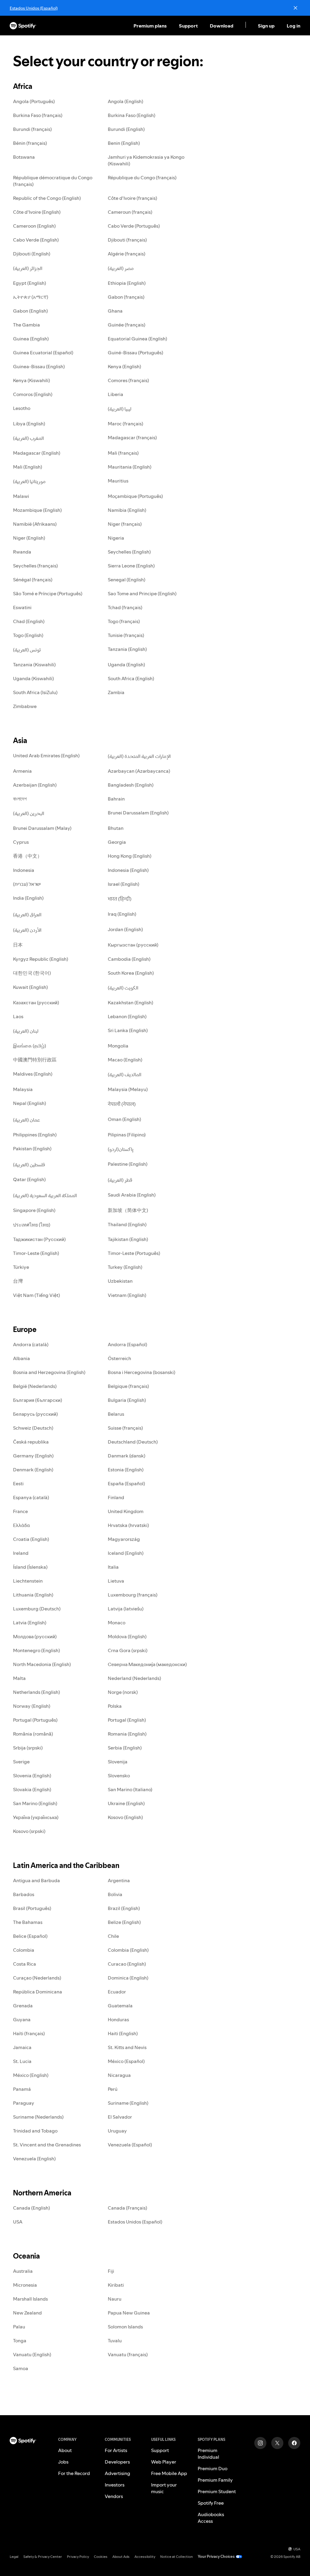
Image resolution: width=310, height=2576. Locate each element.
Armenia (22, 771)
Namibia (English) (127, 510)
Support (188, 26)
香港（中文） (28, 856)
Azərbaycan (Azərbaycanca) (139, 771)
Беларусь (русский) (35, 1414)
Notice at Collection (176, 2557)
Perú (113, 2089)
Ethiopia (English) (127, 283)
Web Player (164, 2462)
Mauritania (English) (130, 467)
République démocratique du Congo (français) (53, 181)
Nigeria (116, 538)
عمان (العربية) (27, 1120)
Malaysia (23, 1089)
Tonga (20, 2340)
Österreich (119, 1358)
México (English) (31, 2075)
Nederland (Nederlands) (134, 1678)
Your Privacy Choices (216, 2557)
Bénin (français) (30, 143)
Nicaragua (119, 2075)
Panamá (22, 2089)
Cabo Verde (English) (36, 240)
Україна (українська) (36, 1817)
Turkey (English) (125, 1267)
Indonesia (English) (128, 870)
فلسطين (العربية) (29, 1165)
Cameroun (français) (130, 212)
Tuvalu (115, 2340)
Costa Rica (25, 1964)
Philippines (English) (35, 1135)
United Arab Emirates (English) (46, 755)
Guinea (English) (31, 339)
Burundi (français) (32, 129)
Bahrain (116, 799)
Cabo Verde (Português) (134, 226)
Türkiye (21, 1267)
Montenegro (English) (36, 1650)
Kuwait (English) (30, 987)
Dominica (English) (128, 1978)
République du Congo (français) (142, 177)
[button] (151, 26)
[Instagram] (260, 2443)
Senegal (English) (127, 580)
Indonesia (24, 870)
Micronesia (25, 2285)
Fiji (111, 2271)
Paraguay (24, 2103)
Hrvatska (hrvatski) (128, 1525)
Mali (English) (28, 467)
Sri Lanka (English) (128, 1030)
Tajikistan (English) (128, 1239)
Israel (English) (124, 884)
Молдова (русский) (35, 1636)
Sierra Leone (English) (131, 566)
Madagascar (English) (37, 453)
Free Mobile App (169, 2473)
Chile (113, 1936)
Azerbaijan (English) (35, 785)
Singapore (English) (34, 1210)
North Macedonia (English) (42, 1664)
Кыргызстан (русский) (133, 945)
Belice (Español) (30, 1936)
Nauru (115, 2299)
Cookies (101, 2557)
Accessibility (145, 2557)
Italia (113, 1567)
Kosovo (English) (125, 1817)
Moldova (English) (127, 1636)
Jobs (63, 2462)
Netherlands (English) (36, 1692)
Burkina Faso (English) (132, 115)
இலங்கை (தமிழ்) (30, 1046)
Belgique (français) (128, 1386)
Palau (19, 2327)
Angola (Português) (34, 101)
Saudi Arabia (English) (132, 1195)
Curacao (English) (127, 1964)
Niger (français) (125, 524)
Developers (117, 2462)
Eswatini (22, 607)
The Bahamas (28, 1922)
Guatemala (120, 2006)
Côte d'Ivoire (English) (37, 212)
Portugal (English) (127, 1720)
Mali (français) (123, 453)
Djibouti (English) (32, 254)
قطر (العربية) (120, 1180)
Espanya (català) (31, 1497)
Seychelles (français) (35, 566)
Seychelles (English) (129, 552)
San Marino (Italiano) (130, 1789)
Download (222, 26)
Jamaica (22, 2047)
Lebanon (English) (127, 1016)
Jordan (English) (125, 929)
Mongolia (118, 1046)
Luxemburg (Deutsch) (37, 1609)
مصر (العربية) (121, 268)
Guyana (22, 2019)
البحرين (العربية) (29, 813)
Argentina (119, 1880)
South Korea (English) (131, 973)
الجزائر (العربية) (28, 268)
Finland (116, 1497)
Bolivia (115, 1894)
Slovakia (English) (32, 1789)
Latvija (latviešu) (126, 1609)
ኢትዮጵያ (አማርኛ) (31, 297)
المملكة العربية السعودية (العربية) (45, 1195)
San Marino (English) (35, 1803)
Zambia (116, 692)
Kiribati (116, 2285)
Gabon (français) (126, 297)
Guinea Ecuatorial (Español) (43, 352)
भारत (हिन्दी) (120, 899)
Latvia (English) (30, 1623)
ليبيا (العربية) (120, 409)
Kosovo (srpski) (29, 1831)
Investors (115, 2485)
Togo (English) (28, 635)
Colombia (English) (128, 1950)
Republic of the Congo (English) (47, 198)
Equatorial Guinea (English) (137, 339)
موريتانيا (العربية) (29, 481)
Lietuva (116, 1581)
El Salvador (120, 2117)
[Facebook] (294, 2443)
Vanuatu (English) (32, 2354)
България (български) (38, 1400)
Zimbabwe (25, 706)
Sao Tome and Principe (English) (142, 593)
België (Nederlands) (35, 1386)
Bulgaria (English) (127, 1400)
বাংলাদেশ (20, 799)
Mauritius (118, 481)
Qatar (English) (29, 1179)
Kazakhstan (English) (130, 1002)
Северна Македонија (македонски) (147, 1664)
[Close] (295, 8)
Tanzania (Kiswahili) (34, 664)
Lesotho (22, 408)
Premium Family (215, 2480)
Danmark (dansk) (127, 1456)
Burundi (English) (126, 129)
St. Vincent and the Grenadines (47, 2145)
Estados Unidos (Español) (34, 8)
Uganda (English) (126, 664)
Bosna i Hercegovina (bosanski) (142, 1372)
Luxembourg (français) (133, 1595)
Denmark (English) (33, 1470)
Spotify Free (211, 2503)
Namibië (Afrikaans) (35, 524)
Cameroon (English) (34, 226)
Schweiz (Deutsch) (33, 1428)
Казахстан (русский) (36, 1002)
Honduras (118, 2019)
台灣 (18, 1281)
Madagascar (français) (132, 437)
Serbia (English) (125, 1748)
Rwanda (22, 552)
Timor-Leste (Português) (134, 1253)
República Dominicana (38, 1992)
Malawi (21, 496)
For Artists (116, 2450)
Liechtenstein (28, 1581)
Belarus (116, 1414)
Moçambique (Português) (135, 496)
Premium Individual (208, 2454)
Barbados (24, 1894)
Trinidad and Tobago (35, 2131)
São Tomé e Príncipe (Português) (48, 593)
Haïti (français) (29, 2033)
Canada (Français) (127, 2208)
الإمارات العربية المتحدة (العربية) (139, 756)
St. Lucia (22, 2061)
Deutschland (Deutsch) (133, 1442)
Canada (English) (31, 2208)
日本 (18, 945)
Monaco (117, 1623)
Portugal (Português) (35, 1720)
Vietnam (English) (127, 1295)
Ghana (115, 311)
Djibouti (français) (127, 240)
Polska (115, 1706)
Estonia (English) (126, 1470)
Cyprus (21, 842)
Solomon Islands (125, 2327)
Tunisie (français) (126, 635)
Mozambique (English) (37, 510)
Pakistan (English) (32, 1148)
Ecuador (117, 1992)
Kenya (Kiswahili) (31, 380)
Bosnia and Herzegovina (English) (49, 1372)
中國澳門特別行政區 (35, 1060)
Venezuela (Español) (130, 2145)
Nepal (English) (30, 1103)
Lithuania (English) (33, 1595)
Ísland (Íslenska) (30, 1567)
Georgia (117, 842)
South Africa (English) (131, 678)
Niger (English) (29, 538)
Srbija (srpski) (28, 1748)
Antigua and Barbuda (36, 1880)
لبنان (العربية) (26, 1031)
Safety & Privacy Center (43, 2557)
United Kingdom (126, 1511)
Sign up (266, 26)
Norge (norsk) (123, 1692)
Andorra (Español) (127, 1344)
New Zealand (27, 2313)
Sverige (21, 1762)
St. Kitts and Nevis (127, 2047)
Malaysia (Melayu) (128, 1089)
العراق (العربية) (27, 914)
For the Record (74, 2473)
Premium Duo (213, 2468)
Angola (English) (125, 101)
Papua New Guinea (129, 2313)
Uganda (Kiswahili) (33, 678)
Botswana (24, 157)
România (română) (33, 1734)
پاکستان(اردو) (121, 1149)
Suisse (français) (125, 1428)
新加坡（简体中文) (128, 1210)
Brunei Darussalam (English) (138, 813)
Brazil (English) (124, 1908)
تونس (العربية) (27, 650)
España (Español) (126, 1483)
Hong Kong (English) (130, 856)
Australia (23, 2271)
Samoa (21, 2368)
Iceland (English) (126, 1553)
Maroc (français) (125, 424)
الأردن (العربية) (27, 930)
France (20, 1511)
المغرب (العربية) (28, 438)
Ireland (21, 1553)
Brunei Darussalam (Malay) (42, 828)
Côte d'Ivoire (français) (132, 198)
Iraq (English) (122, 914)
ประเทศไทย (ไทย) (32, 1225)
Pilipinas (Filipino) (127, 1135)
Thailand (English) (127, 1224)
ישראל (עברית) (27, 884)
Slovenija (118, 1762)
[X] (277, 2443)
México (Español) (126, 2061)
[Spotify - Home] (23, 26)
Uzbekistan (120, 1281)
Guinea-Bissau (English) (39, 366)
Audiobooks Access (211, 2518)
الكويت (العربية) (123, 988)
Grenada (23, 2006)
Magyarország (124, 1539)
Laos (18, 1016)
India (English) (28, 898)
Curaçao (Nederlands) (37, 1978)
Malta (19, 1678)
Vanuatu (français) (128, 2354)
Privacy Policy (78, 2557)
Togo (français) (124, 621)
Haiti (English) (123, 2033)
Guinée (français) (127, 325)
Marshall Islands (30, 2299)
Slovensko (119, 1775)
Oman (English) (124, 1119)
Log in (294, 26)
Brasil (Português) (32, 1908)
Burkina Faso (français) (38, 115)
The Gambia (26, 325)
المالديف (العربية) (125, 1074)
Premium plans (150, 26)
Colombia (24, 1950)
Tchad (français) (125, 607)
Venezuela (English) (34, 2159)
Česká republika (31, 1442)
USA (18, 2222)
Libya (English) (29, 424)
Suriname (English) (128, 2103)
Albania (21, 1358)
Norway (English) (32, 1706)
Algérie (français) (127, 254)
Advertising (117, 2473)
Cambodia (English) (129, 959)
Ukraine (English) (126, 1803)
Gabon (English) (30, 311)
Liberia (115, 394)
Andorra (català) (31, 1344)
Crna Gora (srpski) (128, 1650)
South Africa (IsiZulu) (35, 692)
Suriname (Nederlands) (38, 2117)
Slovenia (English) (32, 1775)
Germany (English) (33, 1456)
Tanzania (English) (127, 649)
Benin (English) (124, 143)
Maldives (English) (33, 1074)
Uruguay (117, 2131)
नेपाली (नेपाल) (122, 1104)
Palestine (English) (128, 1164)
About (65, 2450)
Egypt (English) (30, 283)
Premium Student (217, 2491)
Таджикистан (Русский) (39, 1239)
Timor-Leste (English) (36, 1253)
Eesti (18, 1483)
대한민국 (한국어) (32, 973)
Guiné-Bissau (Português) (135, 352)
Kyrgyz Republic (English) (41, 959)
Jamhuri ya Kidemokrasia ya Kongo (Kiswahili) (146, 160)
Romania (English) (127, 1734)
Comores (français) (128, 380)
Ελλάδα (21, 1525)
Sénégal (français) (33, 580)
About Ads (121, 2557)
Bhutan (116, 828)
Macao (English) (125, 1060)
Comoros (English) (33, 394)
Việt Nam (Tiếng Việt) (36, 1295)
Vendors (114, 2496)
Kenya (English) (124, 366)
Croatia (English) (31, 1539)
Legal (14, 2557)
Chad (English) (29, 621)
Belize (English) (124, 1922)
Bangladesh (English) (131, 785)
